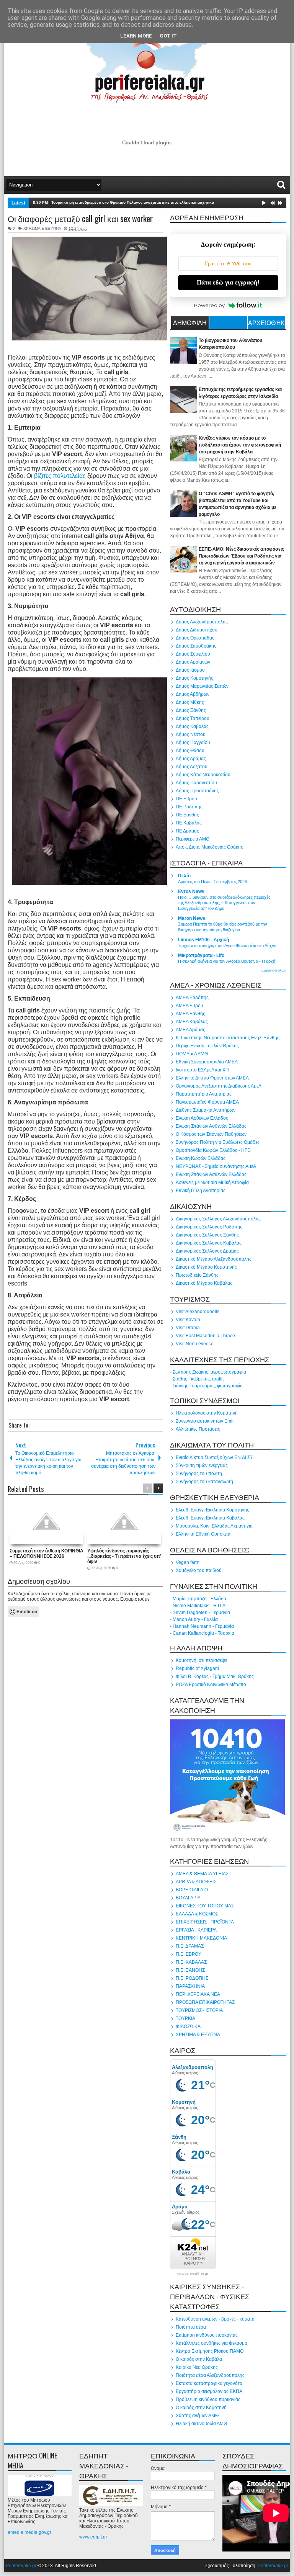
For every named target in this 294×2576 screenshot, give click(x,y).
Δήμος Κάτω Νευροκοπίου (203, 775)
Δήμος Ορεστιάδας (195, 638)
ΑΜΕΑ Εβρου (189, 1006)
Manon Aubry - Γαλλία (195, 1619)
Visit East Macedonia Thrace (205, 1336)
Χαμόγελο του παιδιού (199, 1570)
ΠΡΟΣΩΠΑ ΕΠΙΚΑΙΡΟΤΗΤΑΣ (205, 2002)
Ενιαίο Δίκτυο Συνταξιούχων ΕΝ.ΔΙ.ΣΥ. (215, 1457)
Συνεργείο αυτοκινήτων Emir (205, 1421)
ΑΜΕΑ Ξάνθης (190, 1014)
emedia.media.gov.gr (29, 2532)
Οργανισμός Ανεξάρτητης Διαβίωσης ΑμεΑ (219, 1086)
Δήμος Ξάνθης (191, 710)
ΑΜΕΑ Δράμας (190, 1030)
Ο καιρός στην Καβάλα (199, 2359)
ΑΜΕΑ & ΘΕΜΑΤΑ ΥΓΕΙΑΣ (202, 1874)
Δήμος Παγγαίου (193, 743)
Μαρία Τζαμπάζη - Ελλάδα (199, 1599)
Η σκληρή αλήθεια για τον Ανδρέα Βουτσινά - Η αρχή (227, 961)
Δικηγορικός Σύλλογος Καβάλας (209, 1243)
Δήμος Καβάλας (192, 726)
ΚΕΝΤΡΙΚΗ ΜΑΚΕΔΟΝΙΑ (201, 1938)
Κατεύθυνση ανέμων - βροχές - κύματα (215, 2319)
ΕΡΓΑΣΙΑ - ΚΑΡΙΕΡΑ (196, 1930)
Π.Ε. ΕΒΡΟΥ (189, 1954)
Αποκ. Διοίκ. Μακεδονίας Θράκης (209, 847)
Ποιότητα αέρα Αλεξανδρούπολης (210, 2375)
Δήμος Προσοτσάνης (197, 791)
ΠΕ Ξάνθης (187, 815)
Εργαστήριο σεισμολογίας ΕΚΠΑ (209, 2391)
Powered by (209, 305)
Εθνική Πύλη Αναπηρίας (201, 1191)
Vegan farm (188, 1562)
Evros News (191, 891)
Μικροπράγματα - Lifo (201, 955)
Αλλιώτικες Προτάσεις (198, 1429)
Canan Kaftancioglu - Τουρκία (203, 1633)
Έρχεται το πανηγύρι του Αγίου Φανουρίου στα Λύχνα (227, 945)
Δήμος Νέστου (191, 734)
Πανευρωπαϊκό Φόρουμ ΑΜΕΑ (207, 1102)
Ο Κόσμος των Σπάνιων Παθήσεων (211, 1134)
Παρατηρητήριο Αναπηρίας (204, 1094)
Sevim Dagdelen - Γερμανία (201, 1613)
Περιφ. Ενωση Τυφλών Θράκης (207, 1046)
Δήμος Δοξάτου (192, 767)
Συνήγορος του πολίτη (199, 1474)
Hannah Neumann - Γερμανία (203, 1626)
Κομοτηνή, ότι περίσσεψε (201, 1660)
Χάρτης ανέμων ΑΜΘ (197, 2416)
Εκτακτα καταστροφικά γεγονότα (209, 2383)
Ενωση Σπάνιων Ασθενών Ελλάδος (211, 1126)
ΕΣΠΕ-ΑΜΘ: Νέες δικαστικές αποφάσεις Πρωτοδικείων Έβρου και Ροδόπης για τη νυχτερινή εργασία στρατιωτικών (241, 556)
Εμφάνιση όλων (274, 970)
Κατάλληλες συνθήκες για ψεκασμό (212, 2343)
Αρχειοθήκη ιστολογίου (266, 324)
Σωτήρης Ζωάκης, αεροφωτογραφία (209, 1372)
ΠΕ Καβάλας (189, 823)
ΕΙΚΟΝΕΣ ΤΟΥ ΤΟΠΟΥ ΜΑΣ (205, 1906)
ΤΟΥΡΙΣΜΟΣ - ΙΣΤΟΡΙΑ (199, 2010)
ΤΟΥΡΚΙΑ (185, 2018)
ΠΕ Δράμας (187, 831)
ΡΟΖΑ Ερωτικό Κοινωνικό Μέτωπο (211, 1685)
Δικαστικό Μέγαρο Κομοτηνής (206, 1267)
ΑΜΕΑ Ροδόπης (192, 998)
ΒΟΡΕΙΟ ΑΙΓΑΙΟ (192, 1890)
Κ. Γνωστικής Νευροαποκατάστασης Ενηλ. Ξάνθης (228, 1038)
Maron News (192, 918)
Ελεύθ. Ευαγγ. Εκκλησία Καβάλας (210, 1518)
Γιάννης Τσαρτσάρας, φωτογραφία (208, 1386)
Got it (168, 36)
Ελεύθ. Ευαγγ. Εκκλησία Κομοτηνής (212, 1510)
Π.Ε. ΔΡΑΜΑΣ (190, 1946)
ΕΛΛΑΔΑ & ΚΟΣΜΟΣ (197, 1914)
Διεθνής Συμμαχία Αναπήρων (206, 1110)
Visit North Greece (195, 1344)
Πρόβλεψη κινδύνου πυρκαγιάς (208, 2399)
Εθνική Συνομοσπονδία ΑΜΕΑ (207, 1062)
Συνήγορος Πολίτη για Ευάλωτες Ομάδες (218, 1142)
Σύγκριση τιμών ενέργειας (202, 1465)
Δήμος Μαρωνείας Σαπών (202, 686)
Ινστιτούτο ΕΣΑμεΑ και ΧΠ (202, 1070)
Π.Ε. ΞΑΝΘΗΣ (190, 1970)
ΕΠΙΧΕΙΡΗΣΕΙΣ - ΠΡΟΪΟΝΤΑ (205, 1922)
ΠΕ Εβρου (186, 799)
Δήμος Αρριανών (193, 662)
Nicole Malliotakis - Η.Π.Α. (200, 1606)
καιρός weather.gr (193, 2273)
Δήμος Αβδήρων (193, 694)
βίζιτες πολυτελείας (60, 476)
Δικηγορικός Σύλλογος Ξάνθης (207, 1235)
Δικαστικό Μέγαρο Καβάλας (204, 1283)
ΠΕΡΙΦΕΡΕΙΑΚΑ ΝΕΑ (198, 1994)
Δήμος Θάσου (190, 751)
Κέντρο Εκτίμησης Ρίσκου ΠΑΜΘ (210, 2351)
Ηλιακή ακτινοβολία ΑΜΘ (201, 2424)
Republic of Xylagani (197, 1668)
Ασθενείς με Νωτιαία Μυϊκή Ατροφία (212, 1183)
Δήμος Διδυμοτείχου (197, 630)
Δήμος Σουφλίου (193, 654)
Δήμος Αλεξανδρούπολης (202, 622)
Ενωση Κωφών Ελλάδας (201, 1158)
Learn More (136, 36)
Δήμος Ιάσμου (190, 670)
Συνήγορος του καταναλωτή (204, 1482)
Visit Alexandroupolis (198, 1312)
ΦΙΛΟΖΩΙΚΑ (188, 2026)
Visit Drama (188, 1328)
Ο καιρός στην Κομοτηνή (201, 2408)
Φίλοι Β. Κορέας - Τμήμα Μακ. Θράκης (215, 1676)
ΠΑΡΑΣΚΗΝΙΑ (190, 1986)
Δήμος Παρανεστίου (196, 783)
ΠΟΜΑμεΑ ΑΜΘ (192, 1054)
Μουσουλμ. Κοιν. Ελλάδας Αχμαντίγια (214, 1526)
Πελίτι (184, 876)
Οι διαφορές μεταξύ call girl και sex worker (80, 218)
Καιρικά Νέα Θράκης (197, 2367)
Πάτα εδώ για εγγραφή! (228, 282)
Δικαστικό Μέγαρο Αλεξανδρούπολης (214, 1259)
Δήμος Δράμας (191, 759)
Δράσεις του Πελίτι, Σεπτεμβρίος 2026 (212, 882)
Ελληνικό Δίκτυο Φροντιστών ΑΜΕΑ (212, 1078)
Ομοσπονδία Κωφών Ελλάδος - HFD (213, 1150)
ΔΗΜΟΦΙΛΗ (190, 322)
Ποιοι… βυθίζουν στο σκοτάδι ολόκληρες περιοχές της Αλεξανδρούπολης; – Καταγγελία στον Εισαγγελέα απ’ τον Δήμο (224, 903)
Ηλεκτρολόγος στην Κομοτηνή (207, 1413)
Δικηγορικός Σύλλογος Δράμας (207, 1251)
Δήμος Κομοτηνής (194, 678)
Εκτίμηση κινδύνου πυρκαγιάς (207, 2335)
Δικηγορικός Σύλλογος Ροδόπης (209, 1227)
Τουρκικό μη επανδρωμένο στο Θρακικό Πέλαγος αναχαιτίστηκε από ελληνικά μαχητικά (133, 202)
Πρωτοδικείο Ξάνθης (197, 1275)
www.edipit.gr (93, 2537)
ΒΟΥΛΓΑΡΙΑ (188, 1898)
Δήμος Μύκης (190, 702)
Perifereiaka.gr (21, 2566)
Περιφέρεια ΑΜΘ (193, 839)
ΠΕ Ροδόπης (189, 807)
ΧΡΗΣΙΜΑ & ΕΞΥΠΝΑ (42, 228)
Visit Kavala (188, 1320)
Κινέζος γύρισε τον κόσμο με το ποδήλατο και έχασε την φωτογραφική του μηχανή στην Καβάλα (240, 445)
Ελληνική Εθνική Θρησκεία (203, 1534)
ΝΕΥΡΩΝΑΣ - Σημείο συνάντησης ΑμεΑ (216, 1166)
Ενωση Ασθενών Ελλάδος (202, 1118)
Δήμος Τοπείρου (193, 718)
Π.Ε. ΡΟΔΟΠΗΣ (192, 1978)
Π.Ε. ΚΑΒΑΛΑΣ (191, 1962)
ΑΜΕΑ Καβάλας (192, 1022)
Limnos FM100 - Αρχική (203, 940)
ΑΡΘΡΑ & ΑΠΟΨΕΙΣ (196, 1882)
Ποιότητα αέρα (191, 2327)
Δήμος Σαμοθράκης (196, 646)
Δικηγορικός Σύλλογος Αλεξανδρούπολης (218, 1219)
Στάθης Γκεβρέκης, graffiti (199, 1379)
